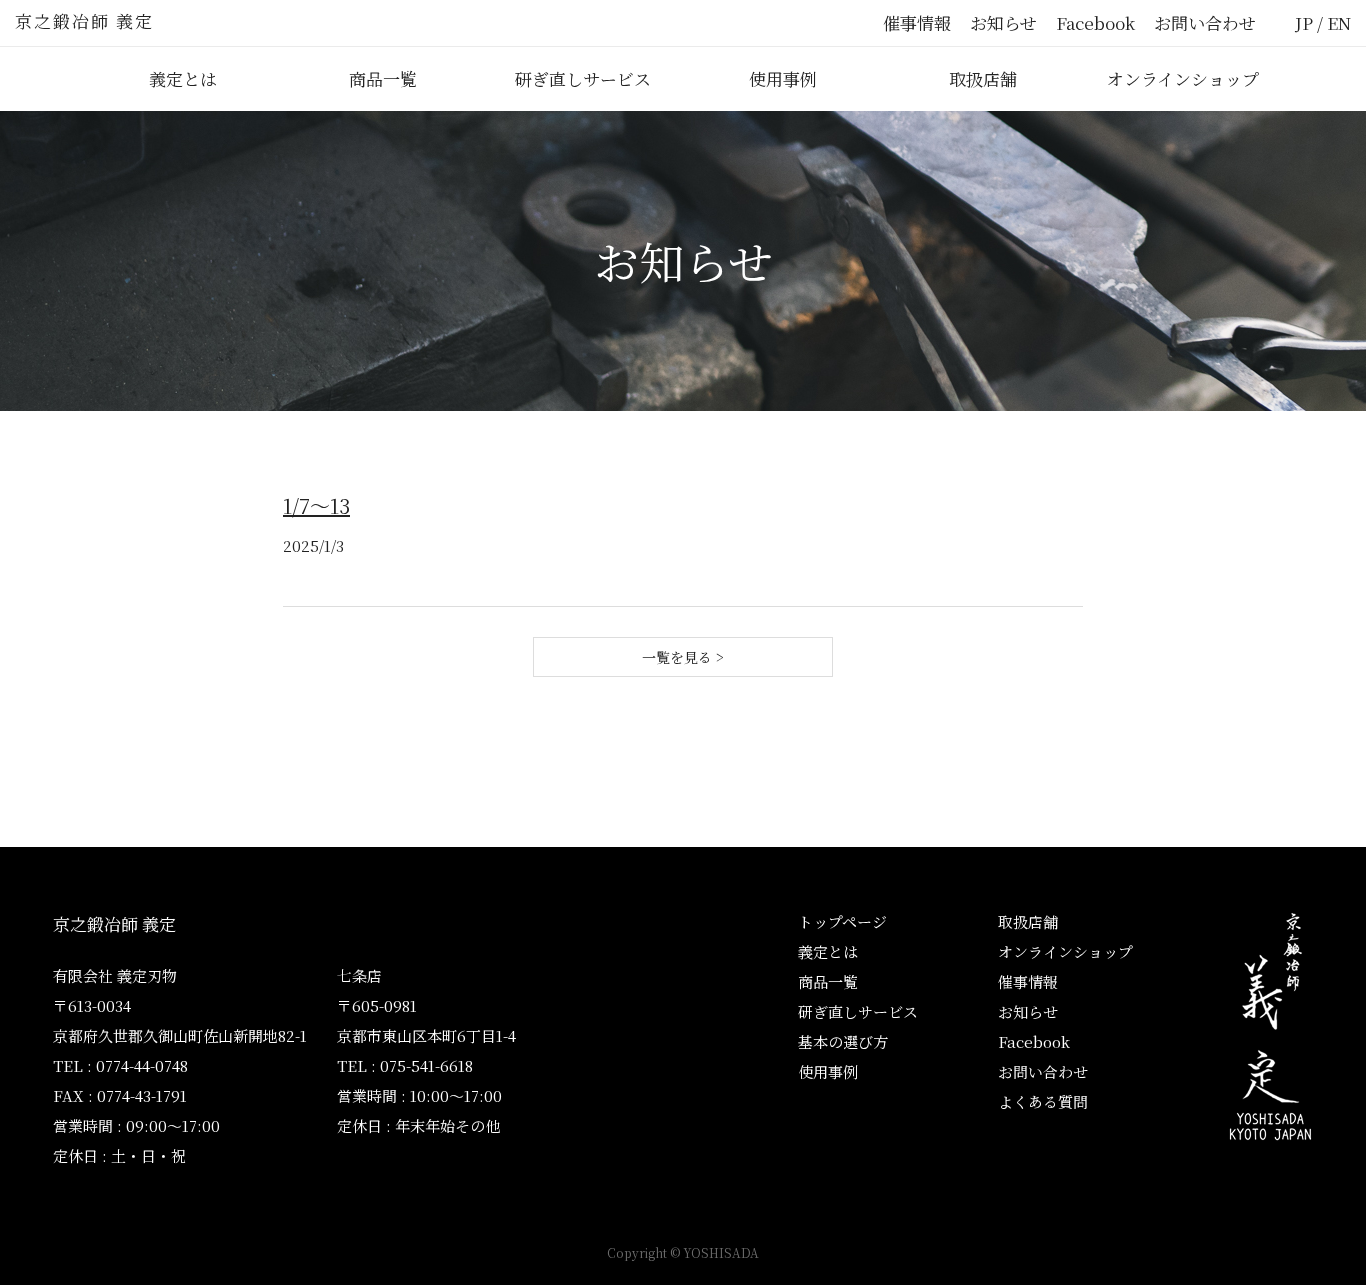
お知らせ (1003, 22)
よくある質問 (1043, 1101)
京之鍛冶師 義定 (84, 20)
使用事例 (783, 78)
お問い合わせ (1205, 22)
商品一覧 (383, 78)
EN (1339, 22)
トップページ (842, 921)
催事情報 (917, 22)
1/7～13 (316, 505)
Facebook (1095, 22)
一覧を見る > (683, 657)
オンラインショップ (1183, 78)
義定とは (183, 78)
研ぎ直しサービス (583, 78)
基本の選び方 (843, 1041)
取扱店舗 (983, 78)
